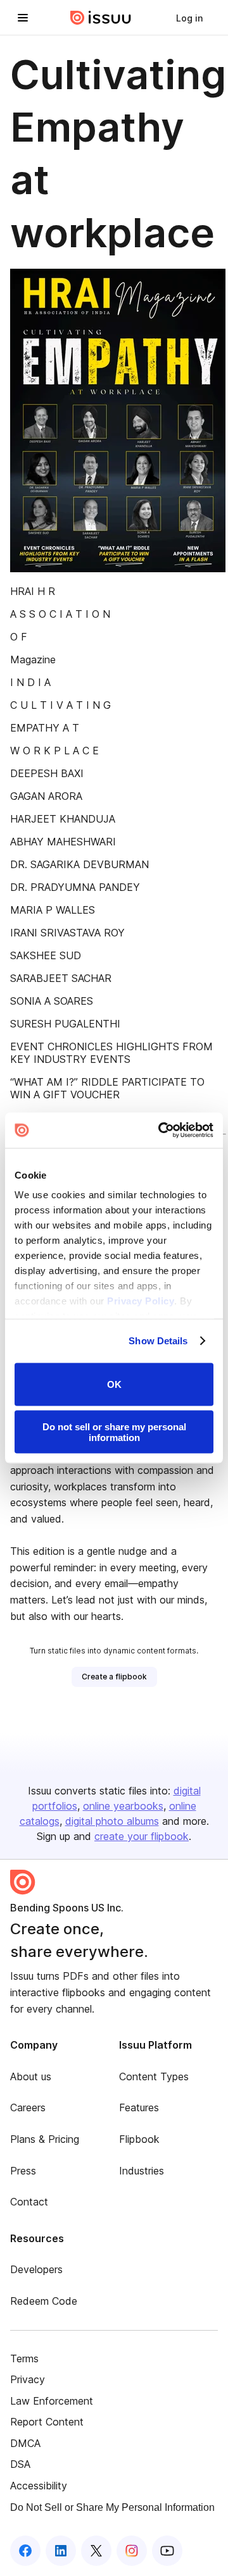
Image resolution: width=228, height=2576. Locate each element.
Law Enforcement (52, 2401)
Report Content (47, 2422)
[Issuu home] (101, 18)
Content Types (154, 2076)
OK (114, 1384)
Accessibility (39, 2486)
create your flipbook (142, 1836)
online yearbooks (123, 1806)
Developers (36, 2269)
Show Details (158, 1341)
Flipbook (139, 2139)
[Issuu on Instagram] (132, 2551)
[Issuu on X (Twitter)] (96, 2551)
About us (31, 2076)
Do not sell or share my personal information (114, 1432)
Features (139, 2107)
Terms (24, 2358)
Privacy (28, 2379)
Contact (29, 2202)
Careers (28, 2107)
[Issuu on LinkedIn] (61, 2551)
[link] (189, 18)
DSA (20, 2464)
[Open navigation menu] (23, 18)
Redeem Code (44, 2301)
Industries (142, 2171)
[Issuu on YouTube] (167, 2551)
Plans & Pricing (45, 2139)
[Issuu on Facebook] (25, 2551)
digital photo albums (112, 1821)
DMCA (25, 2443)
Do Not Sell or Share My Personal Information (112, 2507)
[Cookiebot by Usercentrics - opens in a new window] (161, 1131)
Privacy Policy (141, 1301)
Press (23, 2171)
